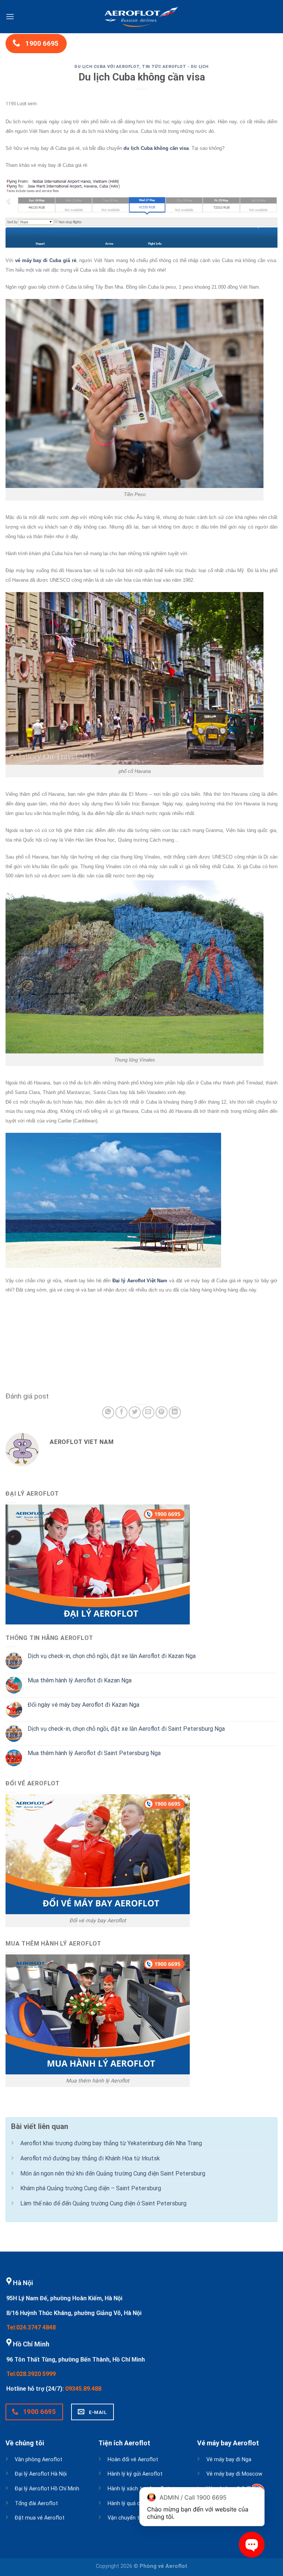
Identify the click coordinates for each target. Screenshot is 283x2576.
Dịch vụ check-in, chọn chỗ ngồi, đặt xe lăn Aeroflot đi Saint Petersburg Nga (126, 1729)
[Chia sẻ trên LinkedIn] (175, 1412)
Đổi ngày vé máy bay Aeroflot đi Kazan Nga (83, 1705)
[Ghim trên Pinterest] (162, 1412)
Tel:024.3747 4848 (31, 2327)
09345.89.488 (83, 2389)
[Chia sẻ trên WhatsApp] (108, 1412)
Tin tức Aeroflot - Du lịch (175, 67)
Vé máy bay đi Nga (229, 2460)
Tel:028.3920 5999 (31, 2374)
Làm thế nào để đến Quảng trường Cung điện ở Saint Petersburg (103, 2203)
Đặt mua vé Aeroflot (40, 2518)
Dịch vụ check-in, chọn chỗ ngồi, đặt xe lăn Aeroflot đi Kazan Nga (112, 1656)
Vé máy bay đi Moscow (234, 2474)
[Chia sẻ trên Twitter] (135, 1412)
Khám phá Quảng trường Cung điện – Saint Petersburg (91, 2188)
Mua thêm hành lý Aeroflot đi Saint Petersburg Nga (94, 1753)
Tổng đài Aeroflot (36, 2503)
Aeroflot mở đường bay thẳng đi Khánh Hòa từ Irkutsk (90, 2158)
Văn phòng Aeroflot (39, 2460)
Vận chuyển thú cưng (133, 2518)
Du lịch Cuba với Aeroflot (107, 67)
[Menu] (10, 16)
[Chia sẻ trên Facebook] (121, 1412)
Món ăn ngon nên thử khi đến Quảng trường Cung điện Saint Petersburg (113, 2173)
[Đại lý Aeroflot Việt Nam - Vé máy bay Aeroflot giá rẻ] (141, 17)
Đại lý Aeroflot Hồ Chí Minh (47, 2489)
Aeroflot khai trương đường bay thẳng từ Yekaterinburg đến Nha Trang (111, 2143)
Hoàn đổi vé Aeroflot (133, 2460)
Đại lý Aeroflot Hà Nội (41, 2474)
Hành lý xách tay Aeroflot (138, 2489)
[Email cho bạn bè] (148, 1412)
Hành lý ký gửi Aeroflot (135, 2474)
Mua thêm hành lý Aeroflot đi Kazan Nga (80, 1680)
